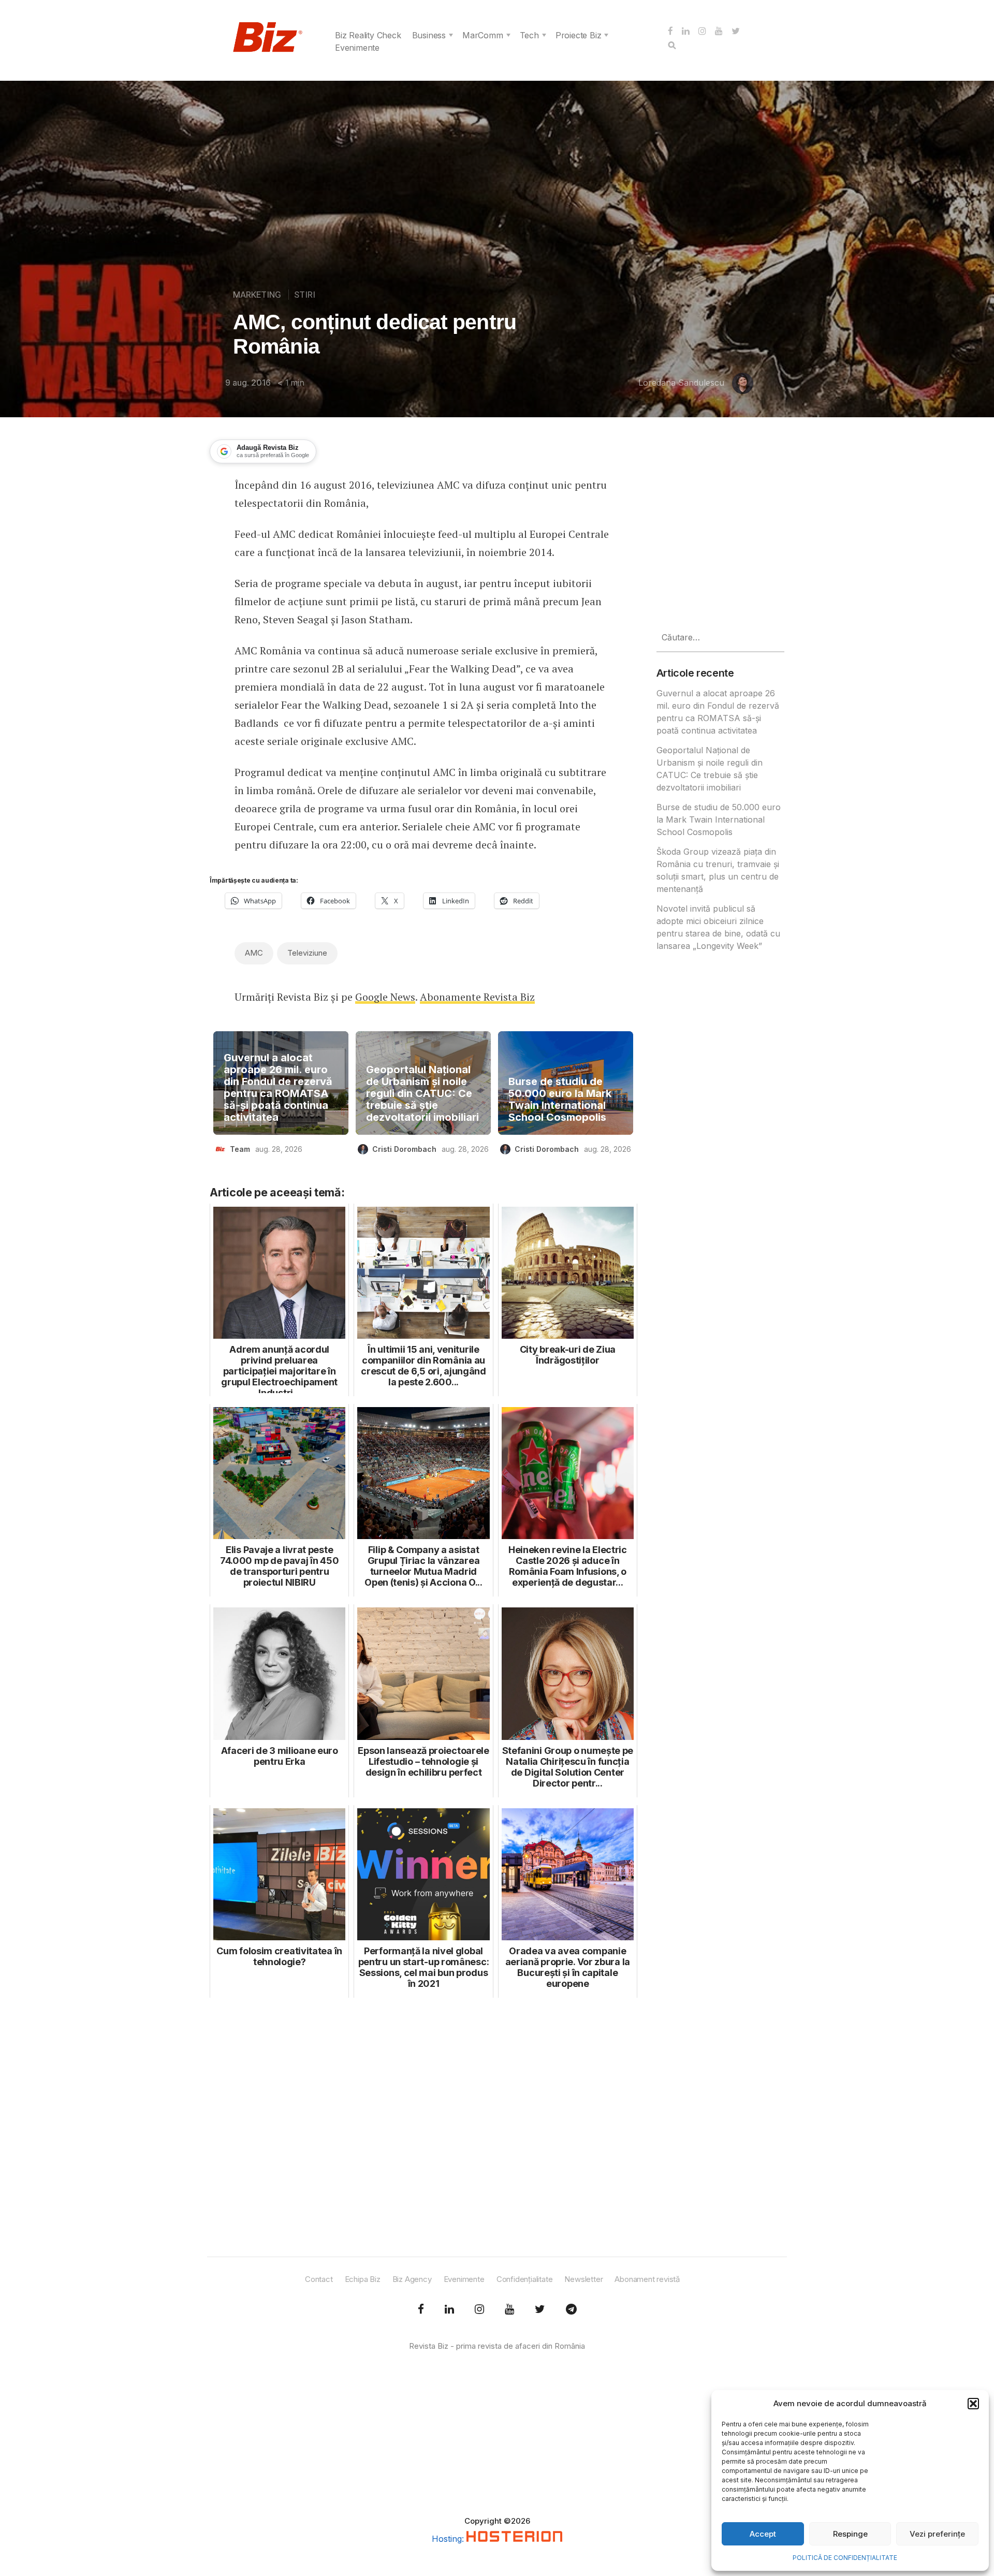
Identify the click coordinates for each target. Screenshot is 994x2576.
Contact (319, 2279)
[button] (973, 2404)
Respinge (850, 2534)
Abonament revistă (647, 2279)
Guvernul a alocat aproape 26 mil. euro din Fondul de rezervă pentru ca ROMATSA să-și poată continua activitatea (278, 1088)
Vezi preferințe (937, 2534)
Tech (529, 35)
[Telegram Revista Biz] (571, 2309)
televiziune (307, 953)
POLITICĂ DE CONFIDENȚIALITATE (845, 2558)
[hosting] (514, 2539)
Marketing (257, 295)
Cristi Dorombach (404, 1149)
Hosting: (449, 2539)
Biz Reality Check (368, 35)
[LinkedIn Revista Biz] (540, 2309)
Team (240, 1149)
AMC (254, 953)
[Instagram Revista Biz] (479, 2309)
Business (429, 35)
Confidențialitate (525, 2279)
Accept (763, 2534)
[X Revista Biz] (449, 2309)
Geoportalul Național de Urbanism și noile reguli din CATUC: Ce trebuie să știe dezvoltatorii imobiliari (422, 1094)
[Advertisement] (423, 2128)
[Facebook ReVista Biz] (421, 2309)
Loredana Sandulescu (681, 383)
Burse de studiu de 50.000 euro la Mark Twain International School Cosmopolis (560, 1100)
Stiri (305, 295)
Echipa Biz (363, 2279)
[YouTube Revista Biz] (509, 2309)
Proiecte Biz (579, 35)
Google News (385, 997)
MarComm (483, 35)
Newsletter (583, 2279)
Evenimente (357, 48)
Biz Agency (412, 2279)
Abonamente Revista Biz (477, 997)
